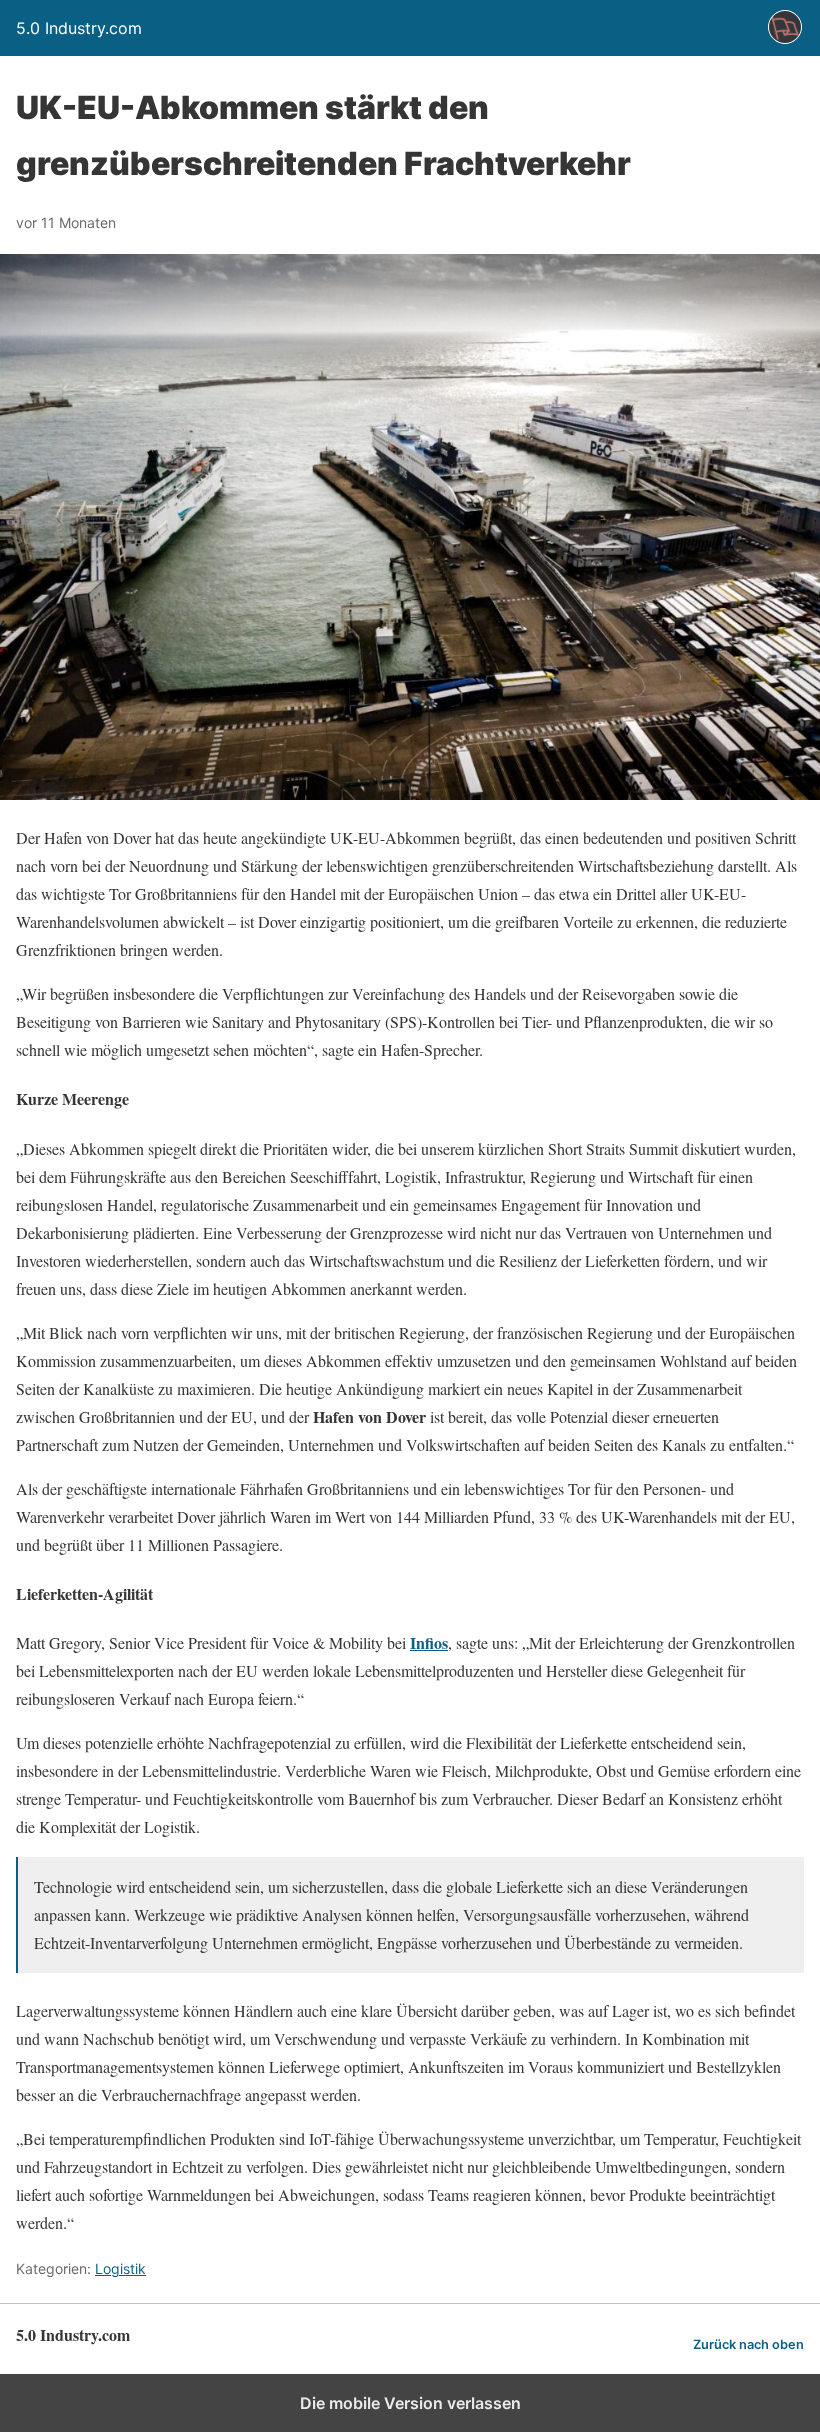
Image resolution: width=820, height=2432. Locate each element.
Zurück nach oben (748, 2344)
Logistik (120, 2268)
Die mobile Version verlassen (410, 2403)
